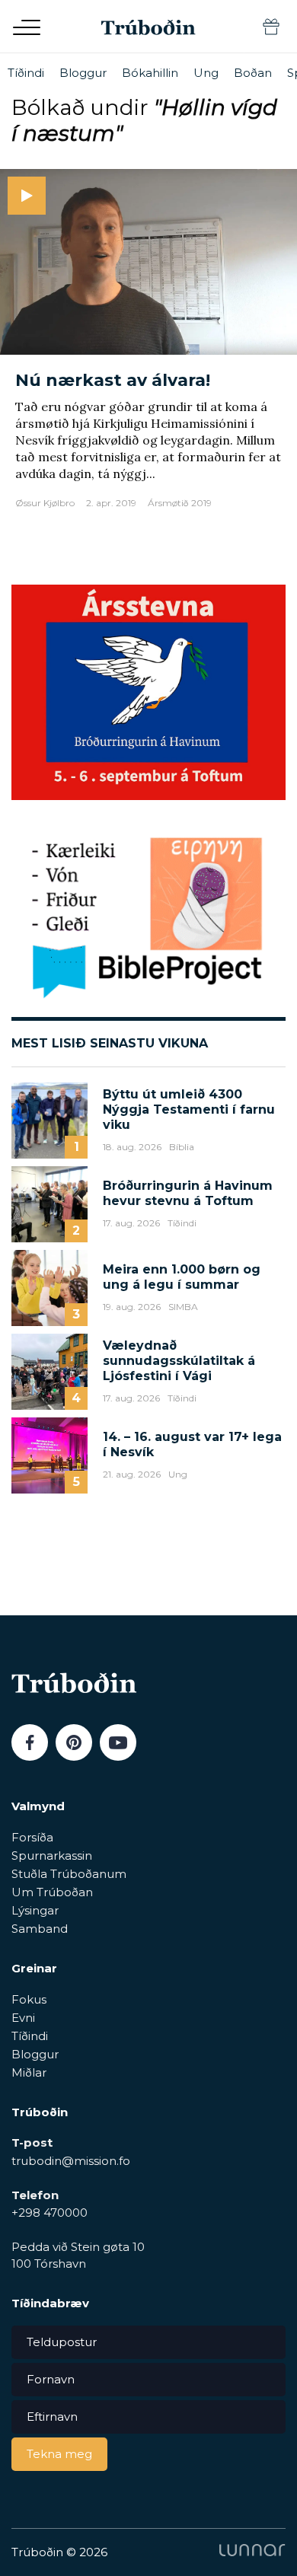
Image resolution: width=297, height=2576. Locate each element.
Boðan (253, 73)
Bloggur (83, 73)
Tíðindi (26, 73)
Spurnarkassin (52, 1855)
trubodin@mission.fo (71, 2161)
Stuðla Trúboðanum (69, 1874)
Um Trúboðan (52, 1892)
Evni (23, 2018)
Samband (40, 1929)
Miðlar (29, 2072)
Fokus (29, 1999)
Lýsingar (35, 1910)
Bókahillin (150, 73)
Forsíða (32, 1837)
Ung (206, 73)
